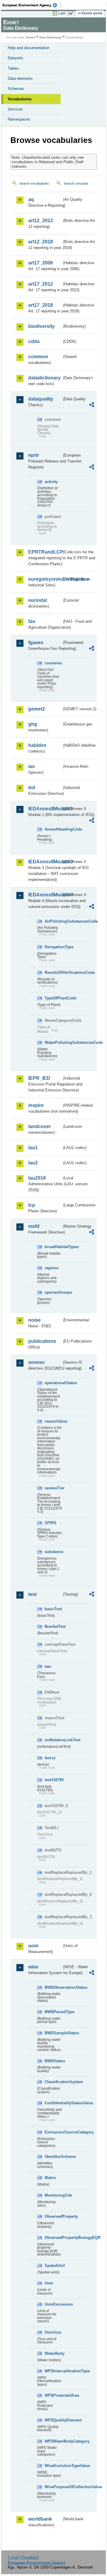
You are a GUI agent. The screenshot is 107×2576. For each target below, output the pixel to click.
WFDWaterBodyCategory (53, 2441)
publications (42, 1341)
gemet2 (37, 709)
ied (32, 788)
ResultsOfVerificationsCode (53, 972)
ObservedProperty (53, 2216)
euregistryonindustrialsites (45, 579)
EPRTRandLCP (45, 552)
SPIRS (51, 1523)
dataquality (41, 399)
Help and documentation (29, 48)
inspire (36, 1105)
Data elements (20, 78)
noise (34, 1320)
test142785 (53, 1780)
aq (31, 199)
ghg (33, 724)
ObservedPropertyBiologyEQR (53, 2238)
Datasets (15, 58)
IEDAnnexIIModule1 (45, 809)
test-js (50, 1758)
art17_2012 (41, 284)
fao (32, 621)
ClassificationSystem (53, 2082)
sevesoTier (53, 1488)
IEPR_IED (39, 1078)
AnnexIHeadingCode (53, 829)
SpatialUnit (53, 2266)
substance (53, 1552)
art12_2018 (41, 242)
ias (32, 766)
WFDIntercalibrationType (53, 2371)
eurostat (38, 600)
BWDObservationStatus (53, 1987)
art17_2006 (41, 263)
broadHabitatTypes (53, 1247)
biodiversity (41, 326)
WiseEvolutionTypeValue (53, 2466)
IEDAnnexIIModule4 (45, 895)
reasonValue (53, 1421)
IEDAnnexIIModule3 (45, 862)
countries (53, 663)
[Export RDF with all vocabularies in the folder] (92, 405)
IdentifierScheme (53, 2157)
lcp (32, 1205)
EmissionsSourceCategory (53, 2132)
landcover (40, 1126)
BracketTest (53, 1626)
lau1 (33, 1148)
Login (62, 13)
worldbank (40, 2519)
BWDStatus (53, 2061)
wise (33, 1967)
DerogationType (53, 947)
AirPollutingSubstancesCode (53, 921)
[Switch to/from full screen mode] (72, 13)
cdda (34, 341)
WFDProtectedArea (53, 2395)
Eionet (30, 37)
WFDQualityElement (53, 2420)
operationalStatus (53, 1383)
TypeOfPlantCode (53, 998)
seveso (36, 1362)
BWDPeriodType (53, 2012)
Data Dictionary (50, 37)
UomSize (53, 2332)
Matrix (50, 2178)
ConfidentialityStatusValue (53, 2103)
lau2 (33, 1163)
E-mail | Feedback (23, 2557)
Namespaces (19, 119)
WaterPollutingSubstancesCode (53, 1042)
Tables (13, 68)
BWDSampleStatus (53, 2033)
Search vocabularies (34, 183)
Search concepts (76, 183)
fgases (36, 643)
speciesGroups (53, 1292)
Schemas (16, 89)
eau (48, 1666)
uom (33, 1946)
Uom (49, 2283)
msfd (34, 1226)
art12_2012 (41, 221)
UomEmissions (53, 2304)
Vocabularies (20, 99)
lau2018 (37, 1178)
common (38, 357)
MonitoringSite (53, 2195)
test (32, 1594)
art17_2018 (41, 305)
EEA (32, 5)
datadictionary (44, 378)
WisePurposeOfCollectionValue (53, 2487)
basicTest (53, 1609)
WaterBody (53, 2353)
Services (15, 109)
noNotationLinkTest (53, 1740)
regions (52, 1268)
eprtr (34, 455)
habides (37, 745)
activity (51, 482)
